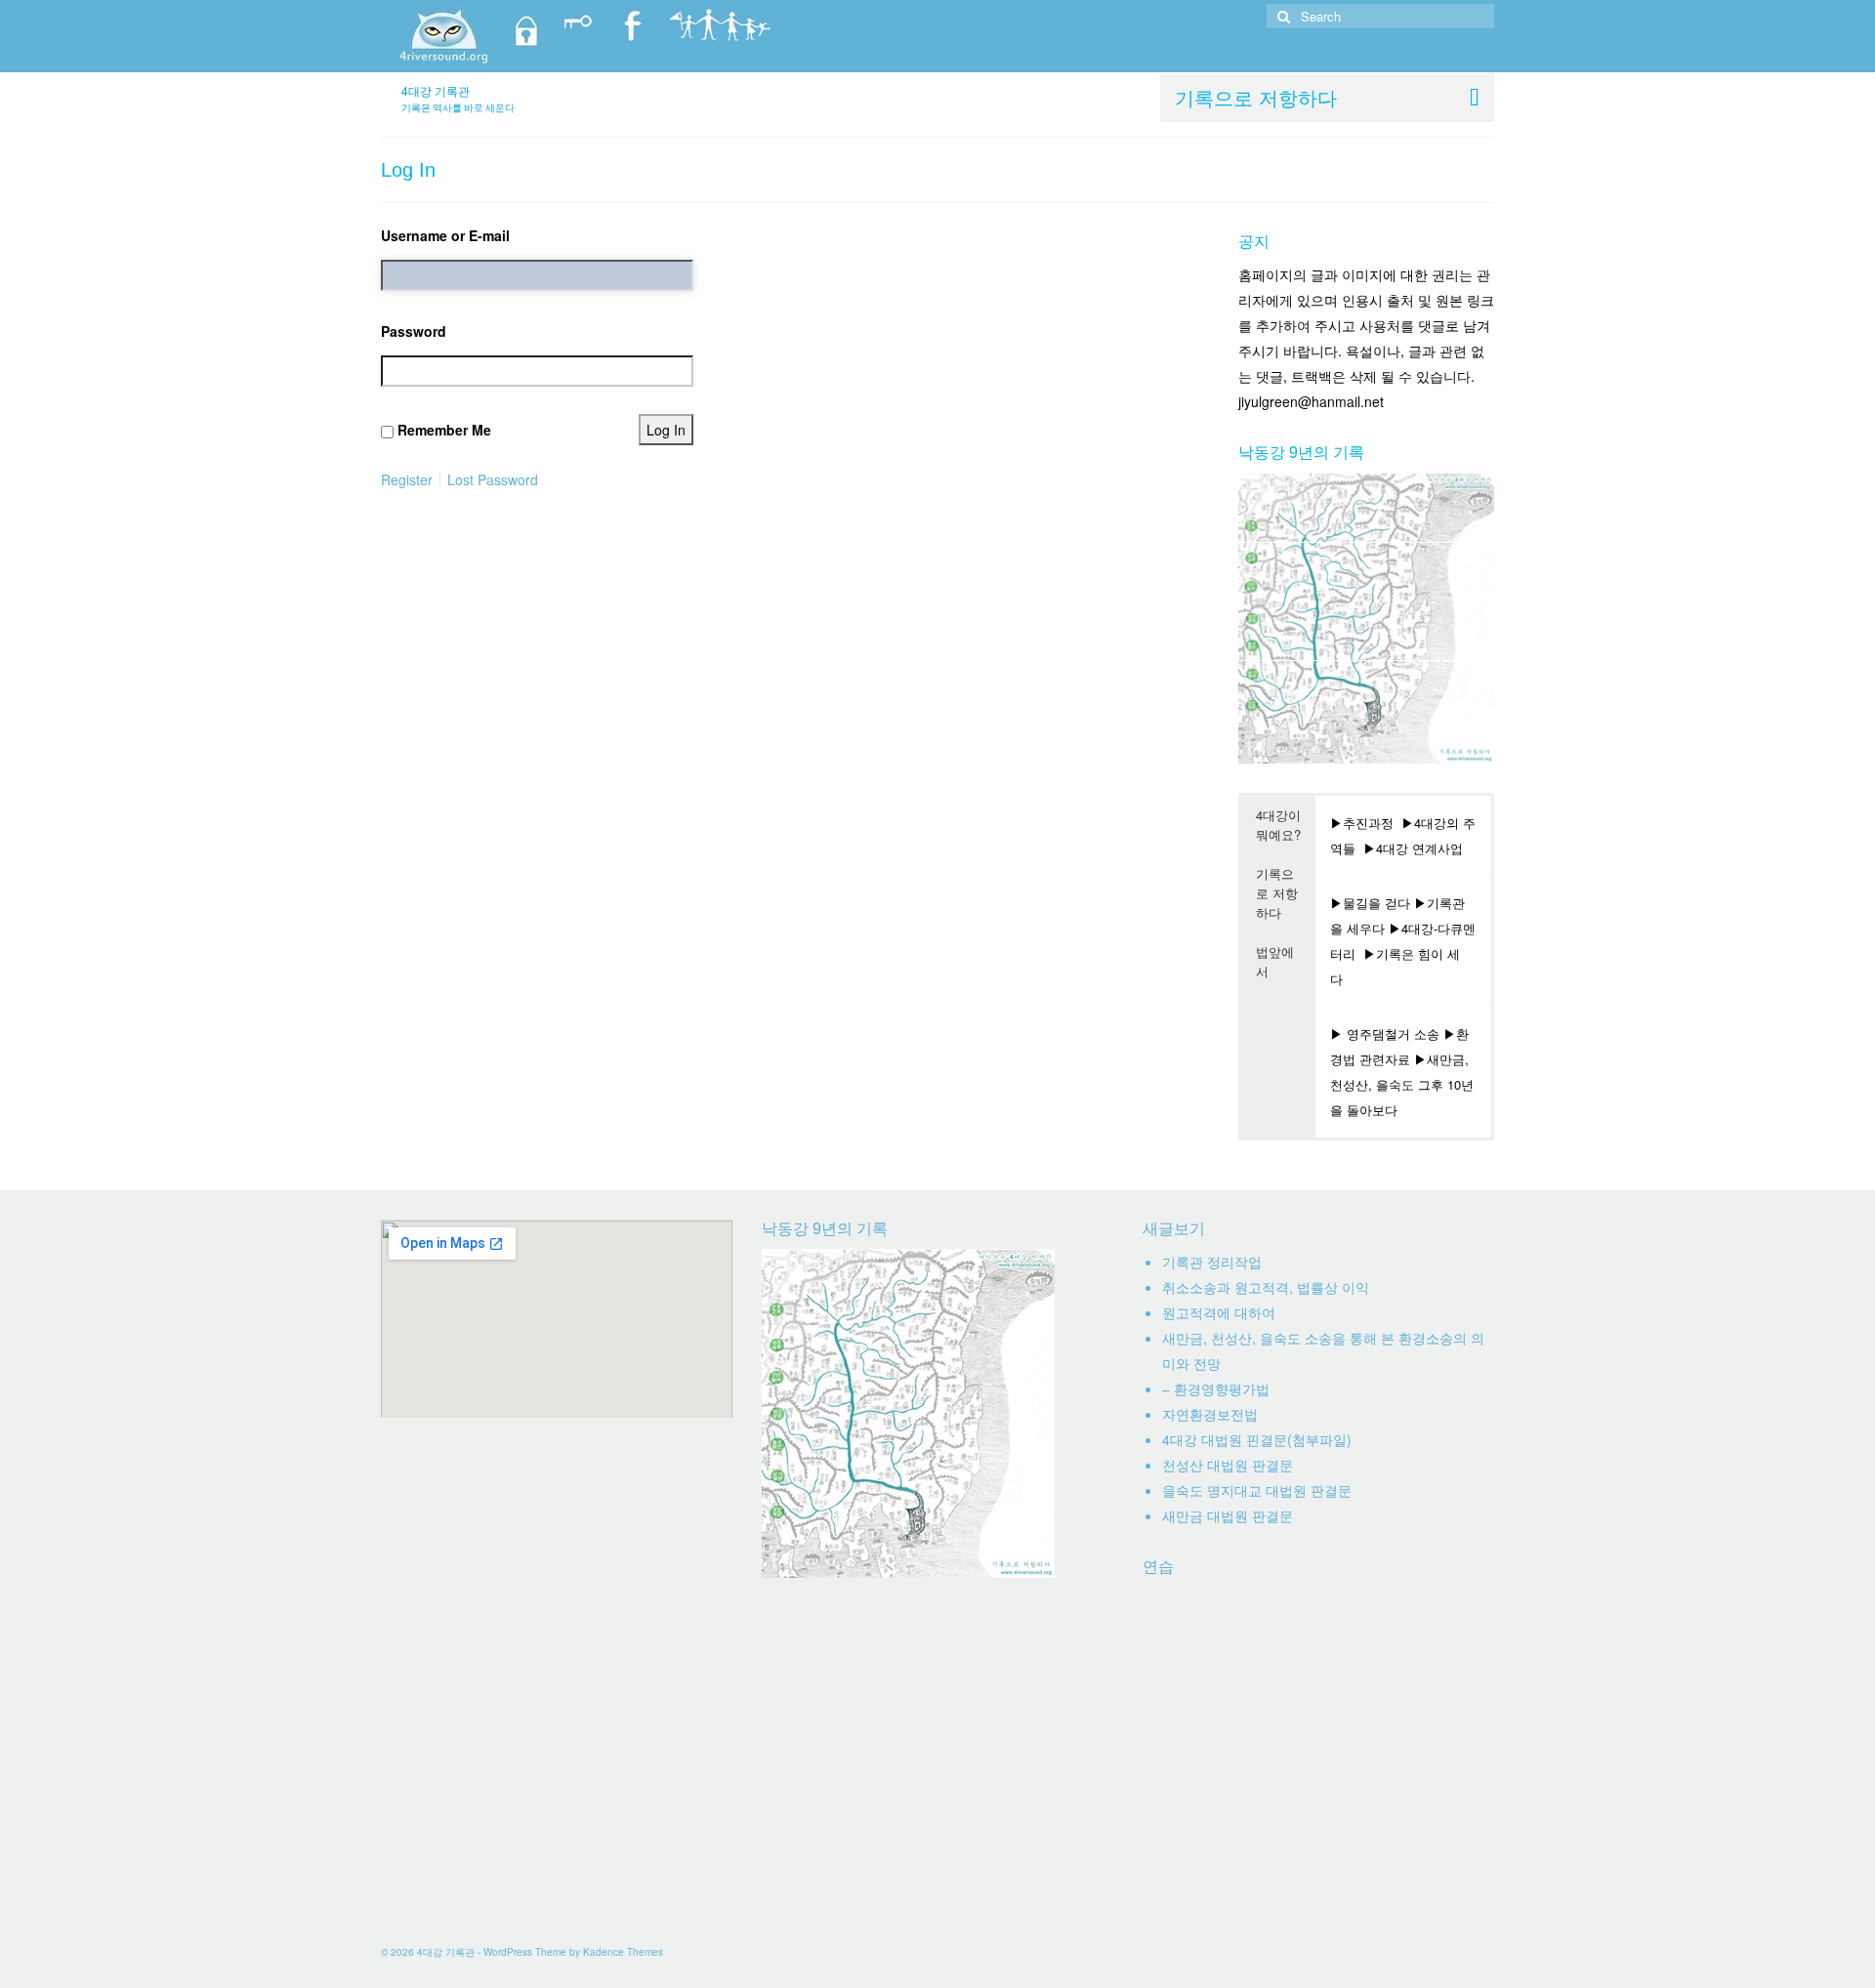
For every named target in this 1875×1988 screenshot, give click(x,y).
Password (414, 331)
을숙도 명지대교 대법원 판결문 (1257, 1490)
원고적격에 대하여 (1219, 1312)
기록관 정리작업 (1212, 1262)
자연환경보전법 (1210, 1414)
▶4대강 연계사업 (1413, 848)
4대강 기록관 (436, 90)
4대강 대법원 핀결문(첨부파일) (1257, 1439)
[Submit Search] (1281, 16)
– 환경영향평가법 (1216, 1388)
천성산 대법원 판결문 (1228, 1465)
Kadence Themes (623, 1952)
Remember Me (444, 430)
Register (407, 479)
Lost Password (493, 479)
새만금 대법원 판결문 (1228, 1515)
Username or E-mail (445, 235)
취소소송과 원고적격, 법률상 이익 (1266, 1287)
